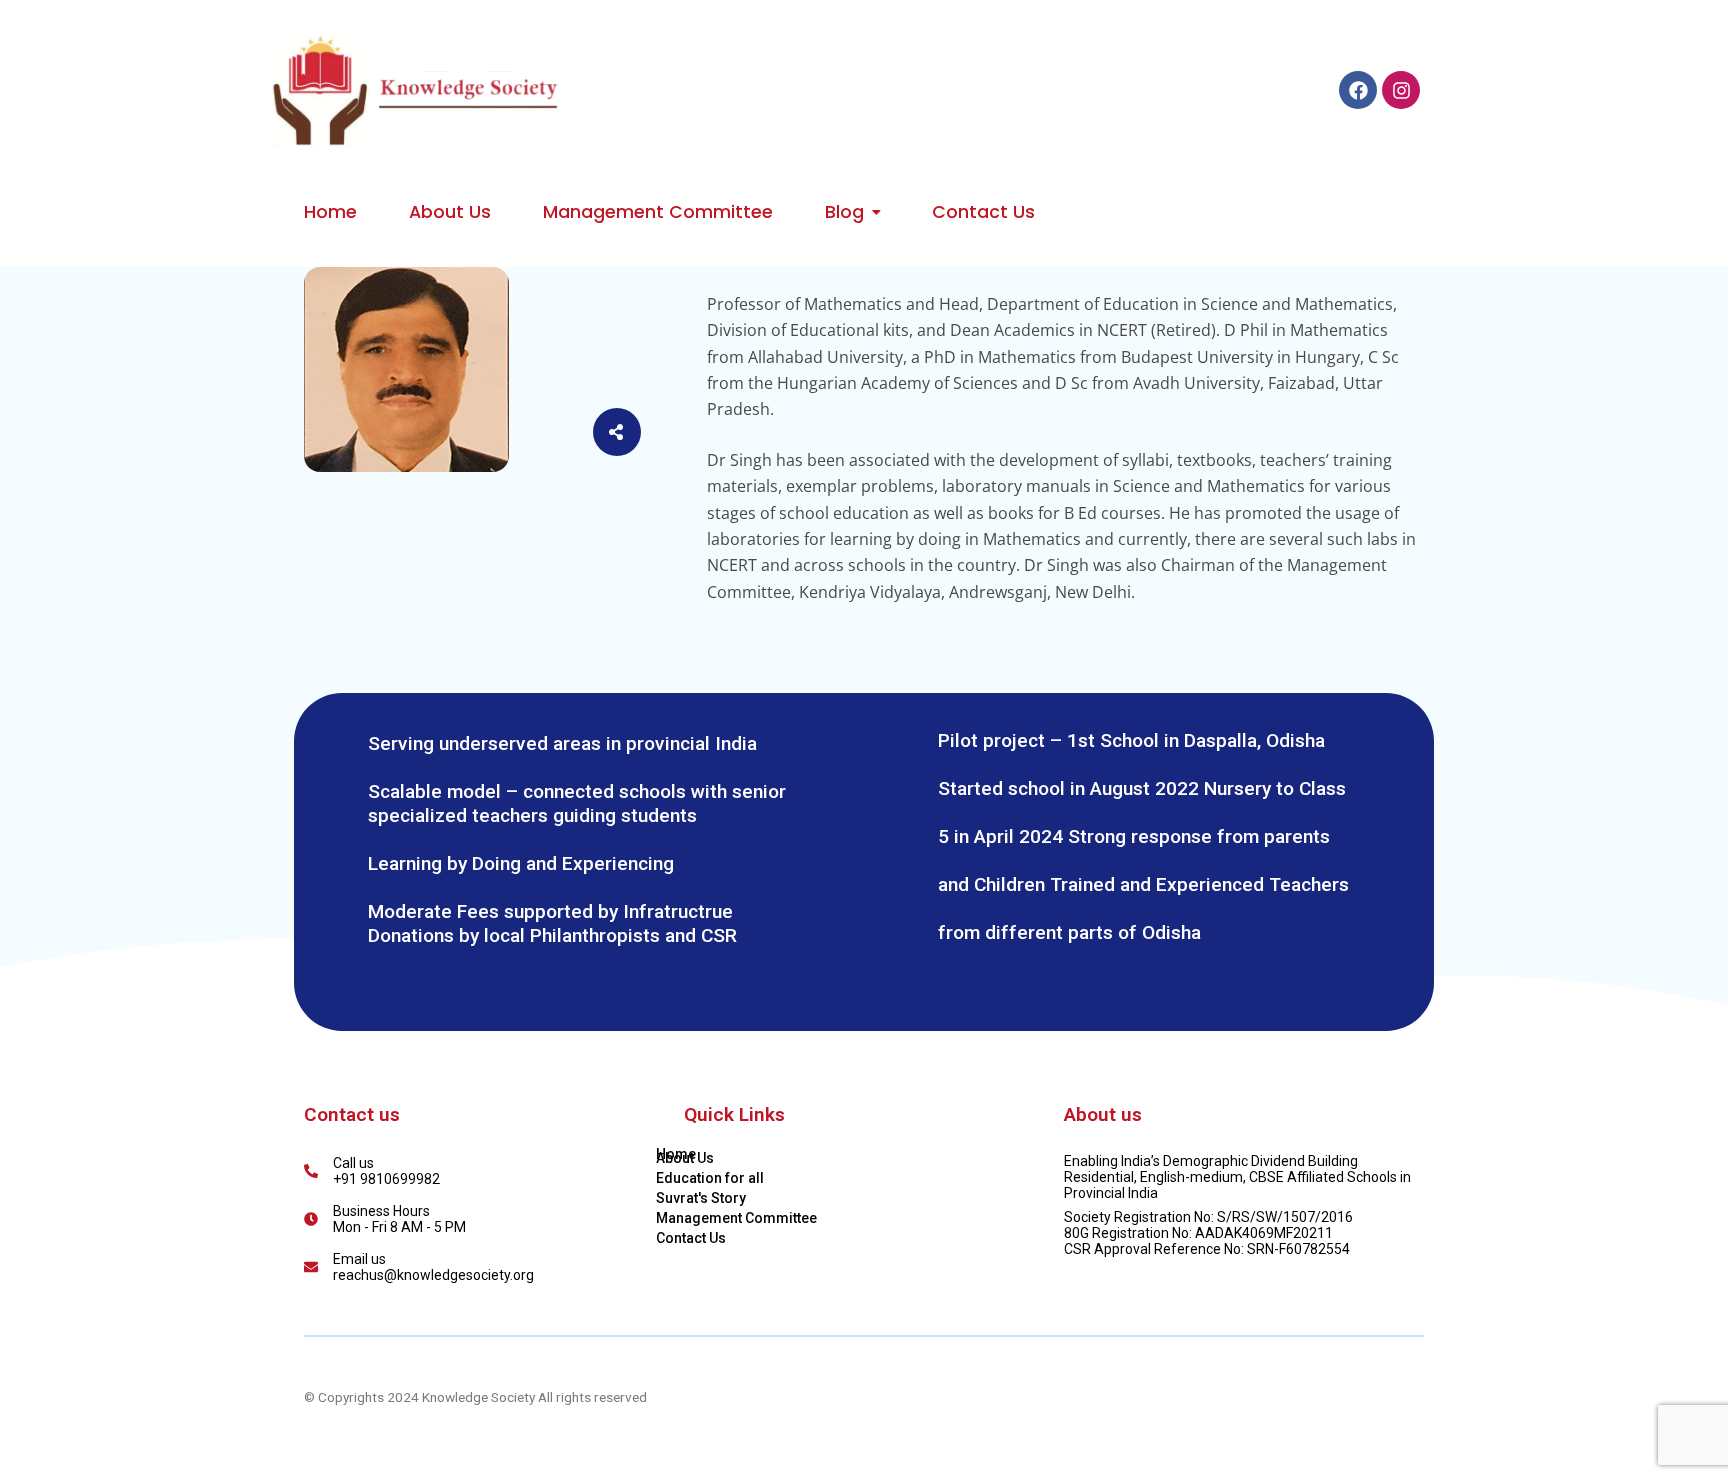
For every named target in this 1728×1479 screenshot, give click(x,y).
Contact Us (983, 212)
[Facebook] (1358, 90)
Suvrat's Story (701, 1198)
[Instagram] (1401, 90)
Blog (844, 212)
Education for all (710, 1178)
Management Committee (658, 212)
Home (330, 212)
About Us (450, 212)
